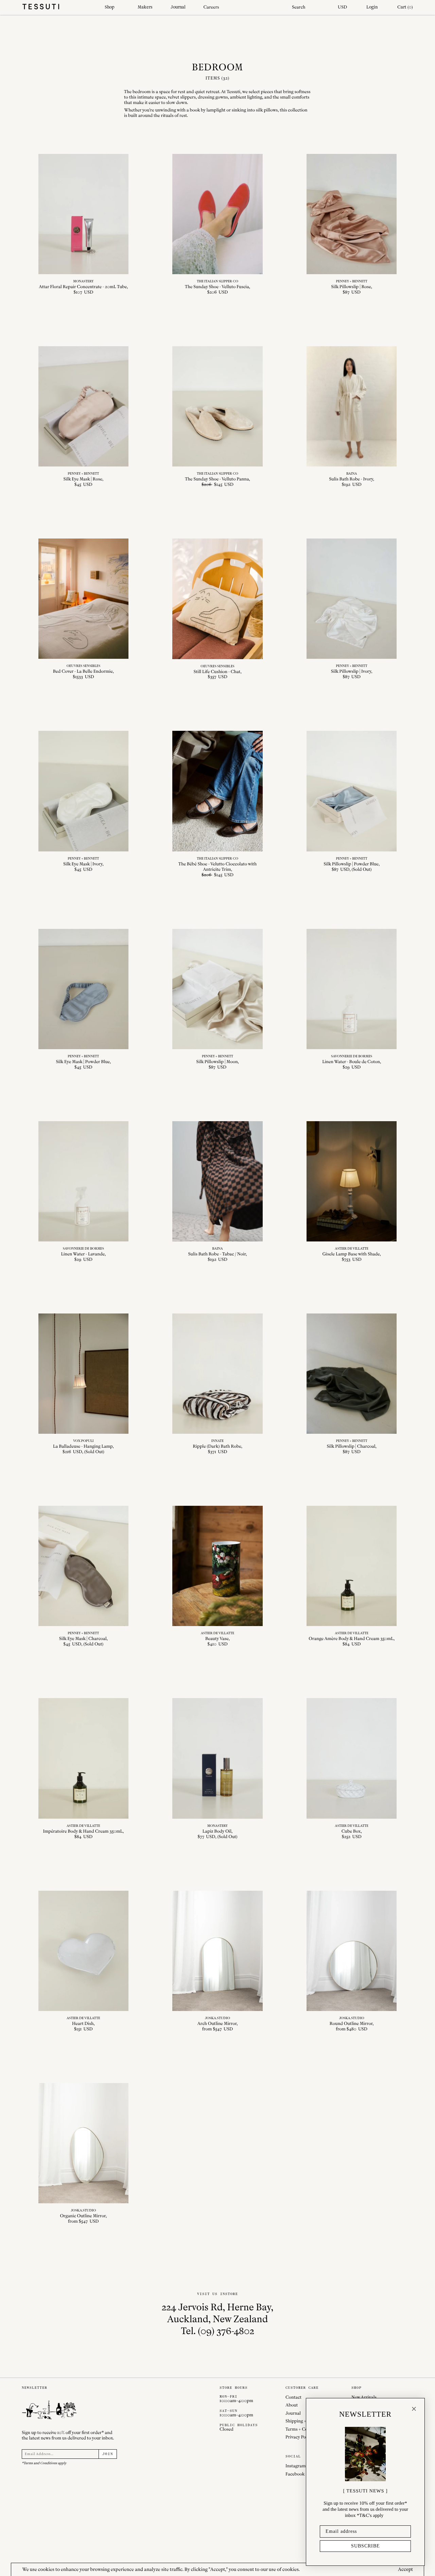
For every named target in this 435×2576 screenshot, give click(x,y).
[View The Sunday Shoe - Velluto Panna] (217, 417)
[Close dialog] (414, 2409)
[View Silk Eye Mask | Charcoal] (84, 1576)
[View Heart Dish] (84, 1961)
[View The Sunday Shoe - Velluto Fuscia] (217, 225)
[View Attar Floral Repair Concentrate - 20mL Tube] (84, 225)
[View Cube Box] (352, 1769)
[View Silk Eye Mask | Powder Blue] (84, 1000)
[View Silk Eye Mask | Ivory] (84, 804)
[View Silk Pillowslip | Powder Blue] (352, 804)
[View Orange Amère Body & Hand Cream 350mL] (352, 1576)
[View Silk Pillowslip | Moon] (217, 1000)
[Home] (58, 7)
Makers (145, 7)
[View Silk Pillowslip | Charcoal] (352, 1384)
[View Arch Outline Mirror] (217, 1961)
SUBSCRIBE (366, 2546)
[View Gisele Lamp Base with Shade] (352, 1192)
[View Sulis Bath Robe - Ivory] (352, 417)
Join (108, 2454)
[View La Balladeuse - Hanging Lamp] (84, 1384)
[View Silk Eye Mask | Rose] (84, 417)
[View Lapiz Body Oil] (217, 1769)
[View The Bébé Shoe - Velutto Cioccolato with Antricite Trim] (217, 804)
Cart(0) (405, 7)
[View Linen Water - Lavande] (84, 1192)
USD (342, 7)
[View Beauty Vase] (217, 1576)
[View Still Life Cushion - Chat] (217, 609)
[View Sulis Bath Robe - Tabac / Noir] (217, 1192)
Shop (110, 7)
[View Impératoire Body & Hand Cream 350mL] (84, 1769)
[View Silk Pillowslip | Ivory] (352, 609)
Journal (178, 7)
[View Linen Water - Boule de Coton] (352, 1000)
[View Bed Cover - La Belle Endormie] (84, 609)
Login (372, 7)
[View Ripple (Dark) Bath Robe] (217, 1384)
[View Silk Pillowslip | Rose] (352, 225)
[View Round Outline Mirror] (352, 1961)
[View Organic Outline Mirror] (84, 2154)
